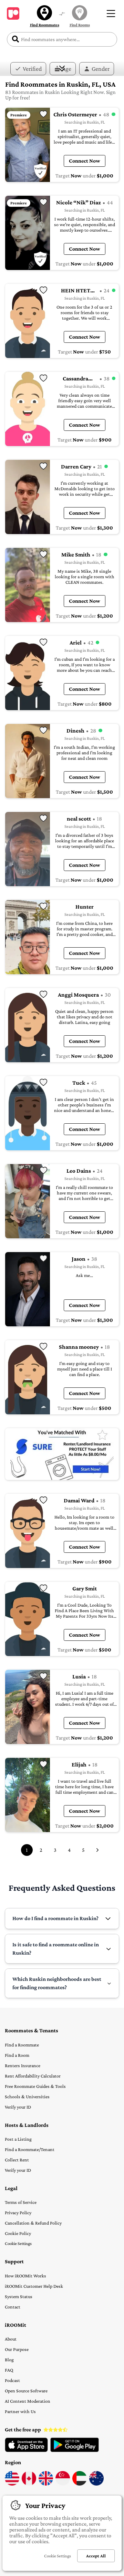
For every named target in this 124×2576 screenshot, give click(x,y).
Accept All (96, 2556)
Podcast (12, 2380)
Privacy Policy (18, 2212)
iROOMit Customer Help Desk (34, 2286)
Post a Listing (18, 2139)
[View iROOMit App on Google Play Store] (75, 2450)
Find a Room (17, 2055)
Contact (13, 2307)
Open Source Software (26, 2391)
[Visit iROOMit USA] (12, 2484)
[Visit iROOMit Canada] (29, 2484)
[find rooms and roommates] (62, 14)
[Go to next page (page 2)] (97, 1850)
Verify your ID (18, 2107)
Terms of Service (21, 2202)
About (11, 2339)
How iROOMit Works (25, 2276)
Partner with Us (20, 2411)
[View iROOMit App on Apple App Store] (26, 2450)
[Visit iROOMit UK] (46, 2484)
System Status (19, 2296)
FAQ (9, 2370)
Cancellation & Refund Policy (33, 2223)
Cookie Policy (18, 2233)
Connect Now (85, 161)
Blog (9, 2360)
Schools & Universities (27, 2096)
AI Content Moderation (28, 2401)
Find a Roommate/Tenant (30, 2149)
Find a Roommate (22, 2045)
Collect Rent (17, 2160)
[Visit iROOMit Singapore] (63, 2484)
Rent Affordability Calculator (33, 2076)
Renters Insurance (23, 2065)
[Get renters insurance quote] (62, 1454)
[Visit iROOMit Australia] (96, 2484)
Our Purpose (17, 2349)
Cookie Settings (18, 2243)
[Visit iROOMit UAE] (80, 2484)
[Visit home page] (13, 13)
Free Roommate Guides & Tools (35, 2086)
